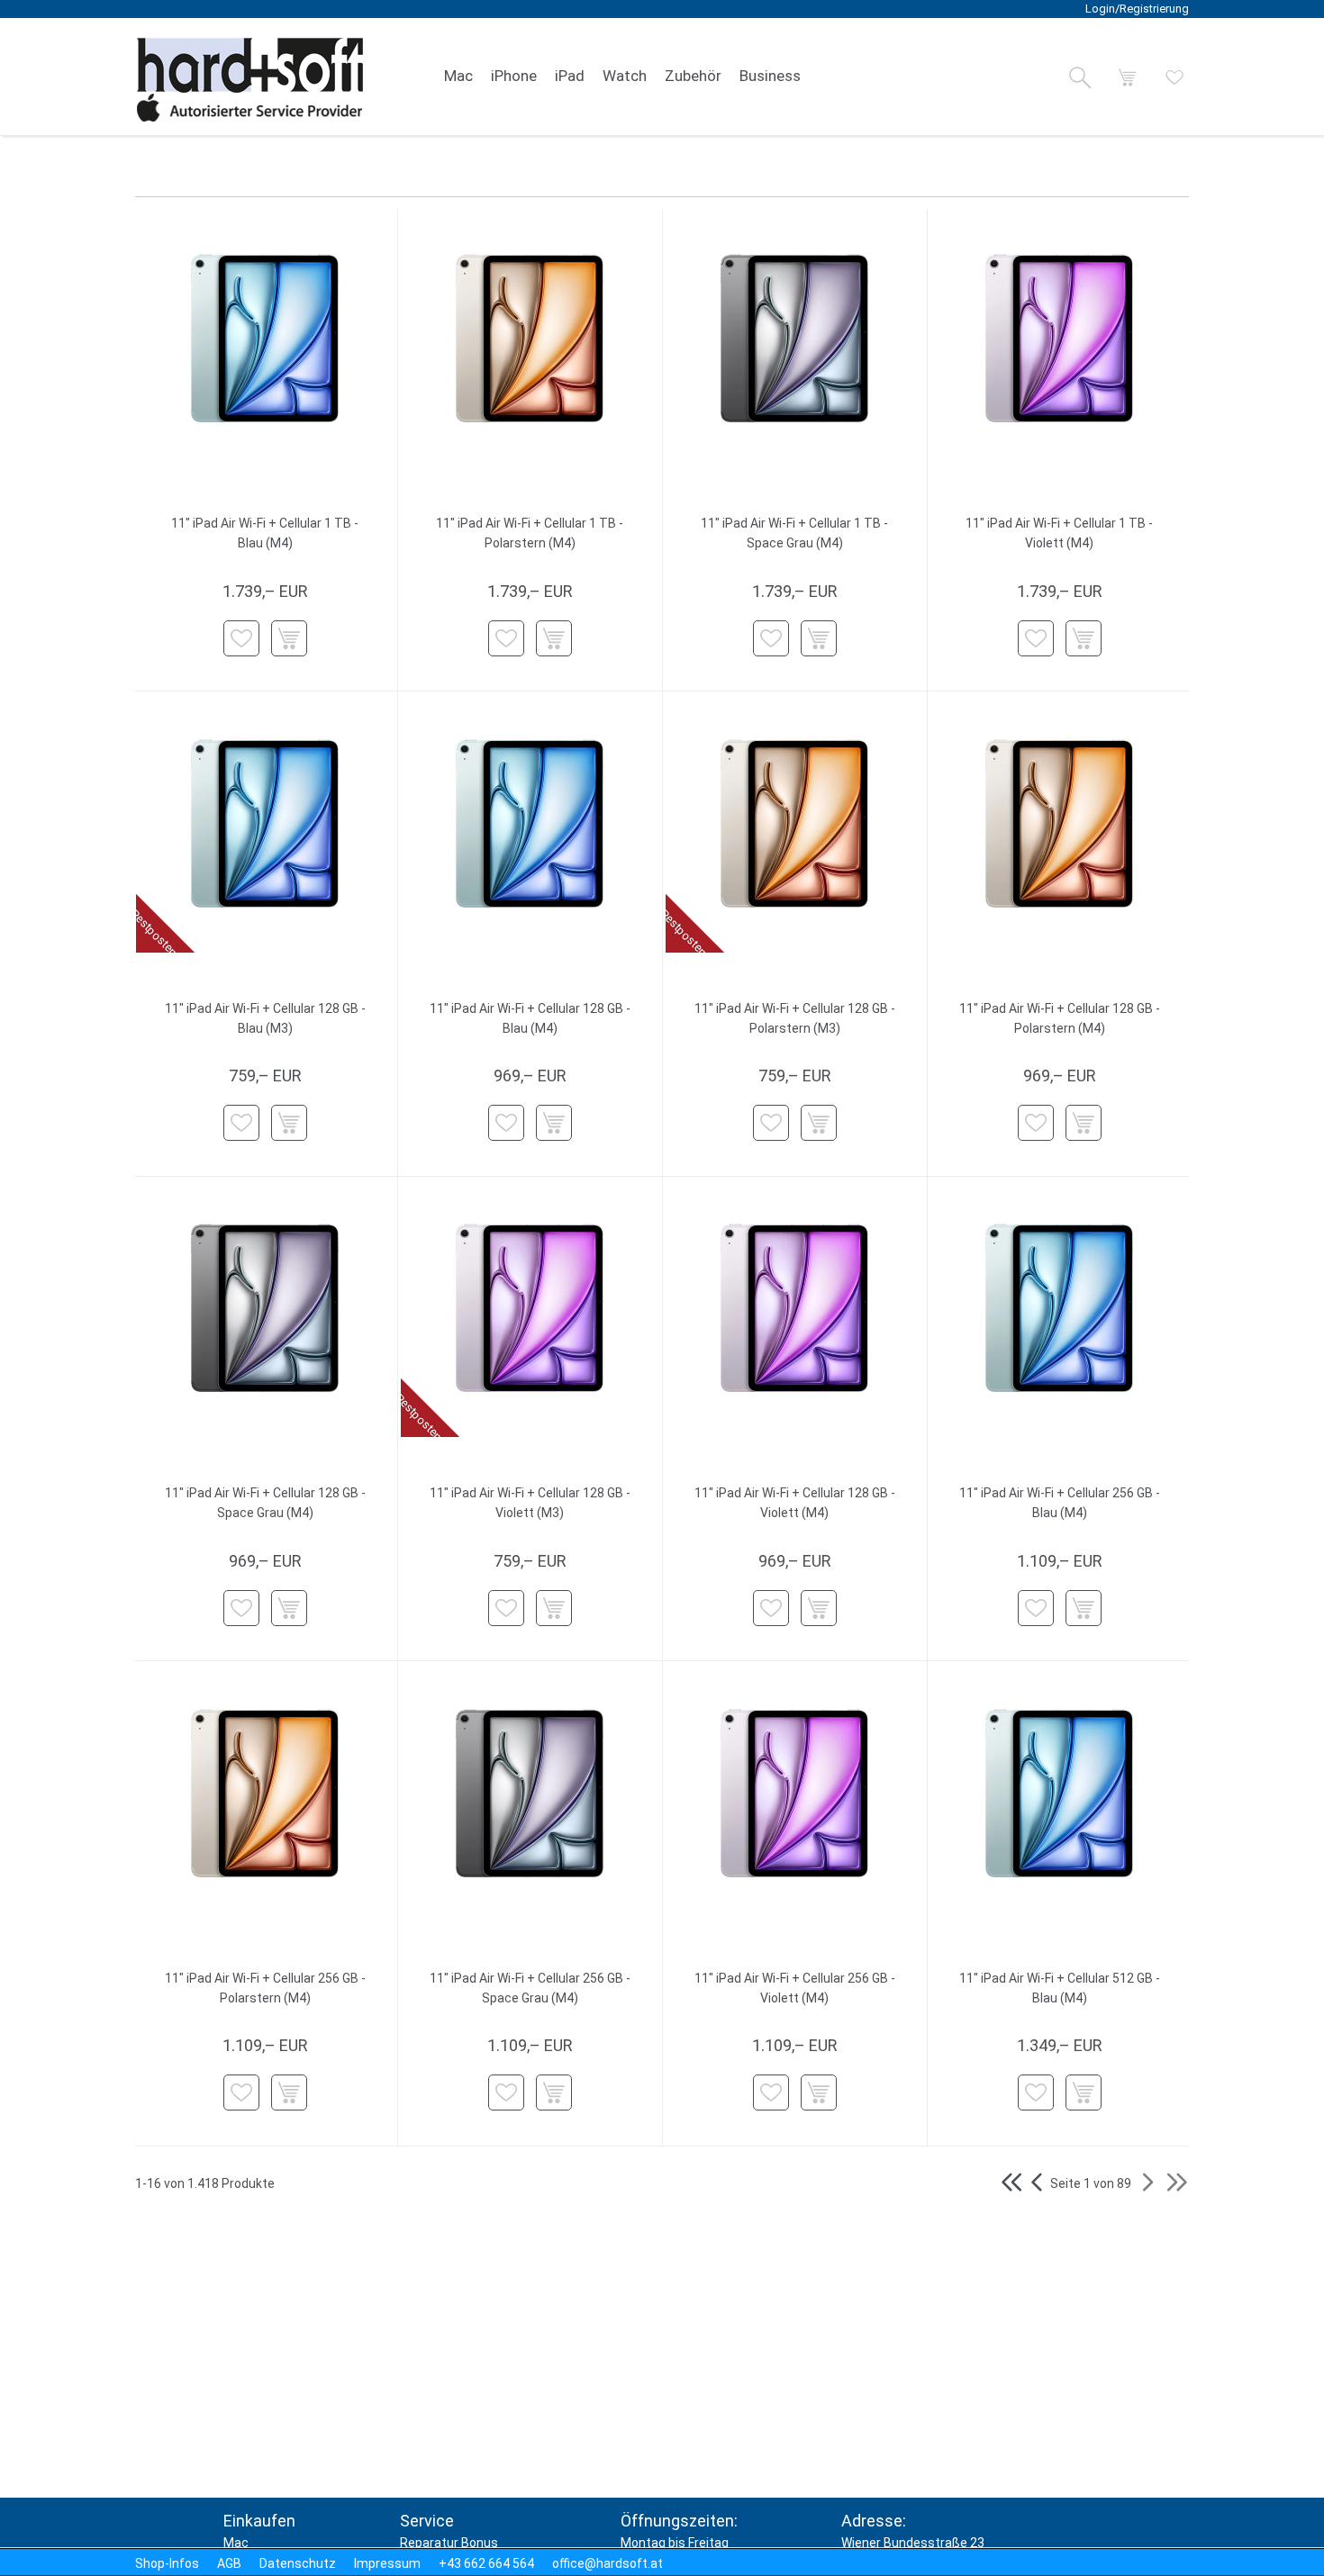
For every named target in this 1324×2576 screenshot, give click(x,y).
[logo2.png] (250, 80)
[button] (1080, 77)
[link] (458, 77)
